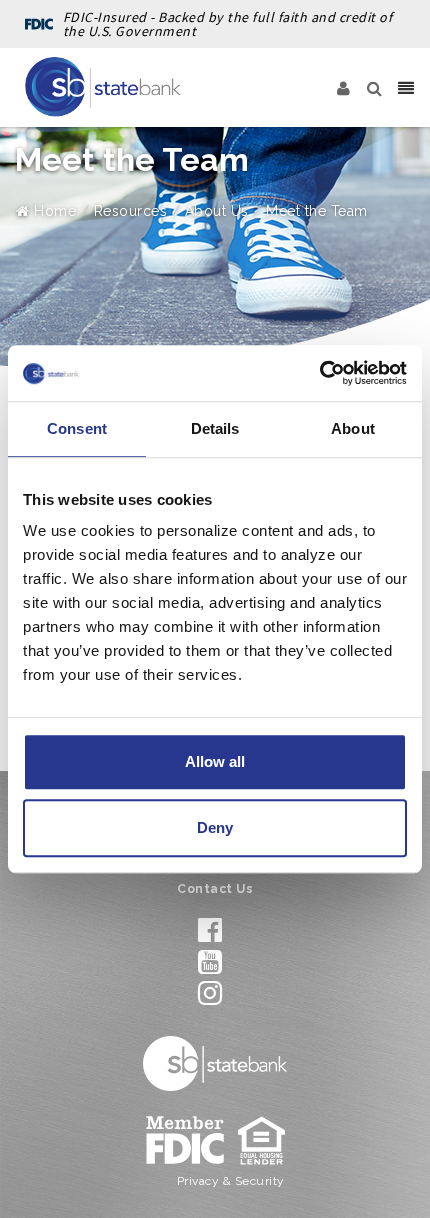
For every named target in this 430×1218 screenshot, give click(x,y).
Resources (131, 211)
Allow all (215, 761)
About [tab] (353, 428)
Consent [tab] (77, 428)
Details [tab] (215, 428)
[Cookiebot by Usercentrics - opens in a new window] (319, 373)
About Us (217, 211)
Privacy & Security (231, 1181)
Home (53, 211)
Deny (215, 827)
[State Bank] (103, 87)
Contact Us (215, 889)
